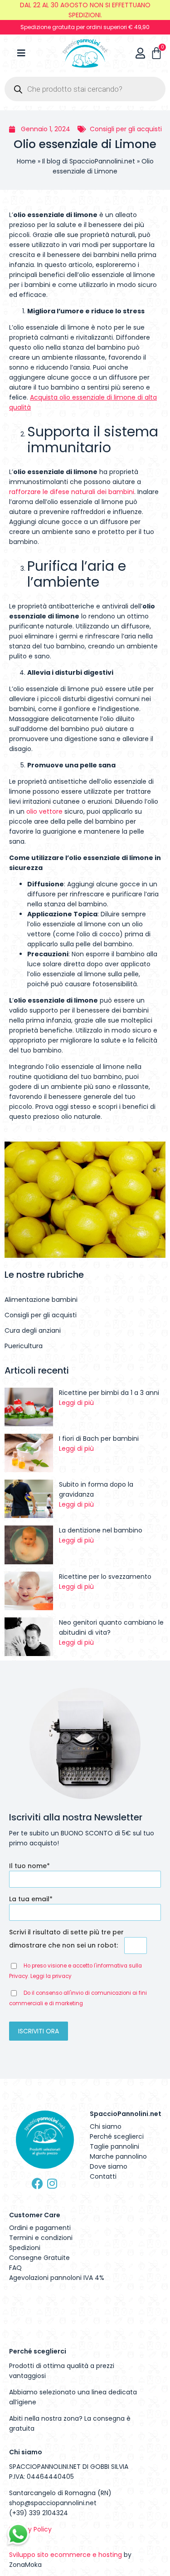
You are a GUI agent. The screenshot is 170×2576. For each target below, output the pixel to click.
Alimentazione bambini (41, 1300)
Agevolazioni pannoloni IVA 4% (57, 2278)
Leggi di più (76, 1403)
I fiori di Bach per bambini (99, 1439)
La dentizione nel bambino (101, 1530)
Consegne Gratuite (39, 2258)
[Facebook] (37, 2183)
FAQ (15, 2268)
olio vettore (44, 811)
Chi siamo (106, 2126)
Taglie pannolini (114, 2146)
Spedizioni (25, 2248)
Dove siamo (109, 2166)
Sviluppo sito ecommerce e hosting (66, 2555)
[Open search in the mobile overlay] (85, 89)
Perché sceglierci (117, 2136)
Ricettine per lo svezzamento (105, 1577)
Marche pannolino (118, 2156)
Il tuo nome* (29, 1866)
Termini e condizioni (41, 2238)
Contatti (103, 2176)
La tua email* (31, 1899)
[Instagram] (52, 2183)
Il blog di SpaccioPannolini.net (89, 161)
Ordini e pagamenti (40, 2228)
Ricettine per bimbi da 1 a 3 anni (109, 1393)
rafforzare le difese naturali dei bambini (72, 492)
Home (26, 161)
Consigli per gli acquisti (126, 129)
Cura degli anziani (33, 1330)
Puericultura (24, 1346)
